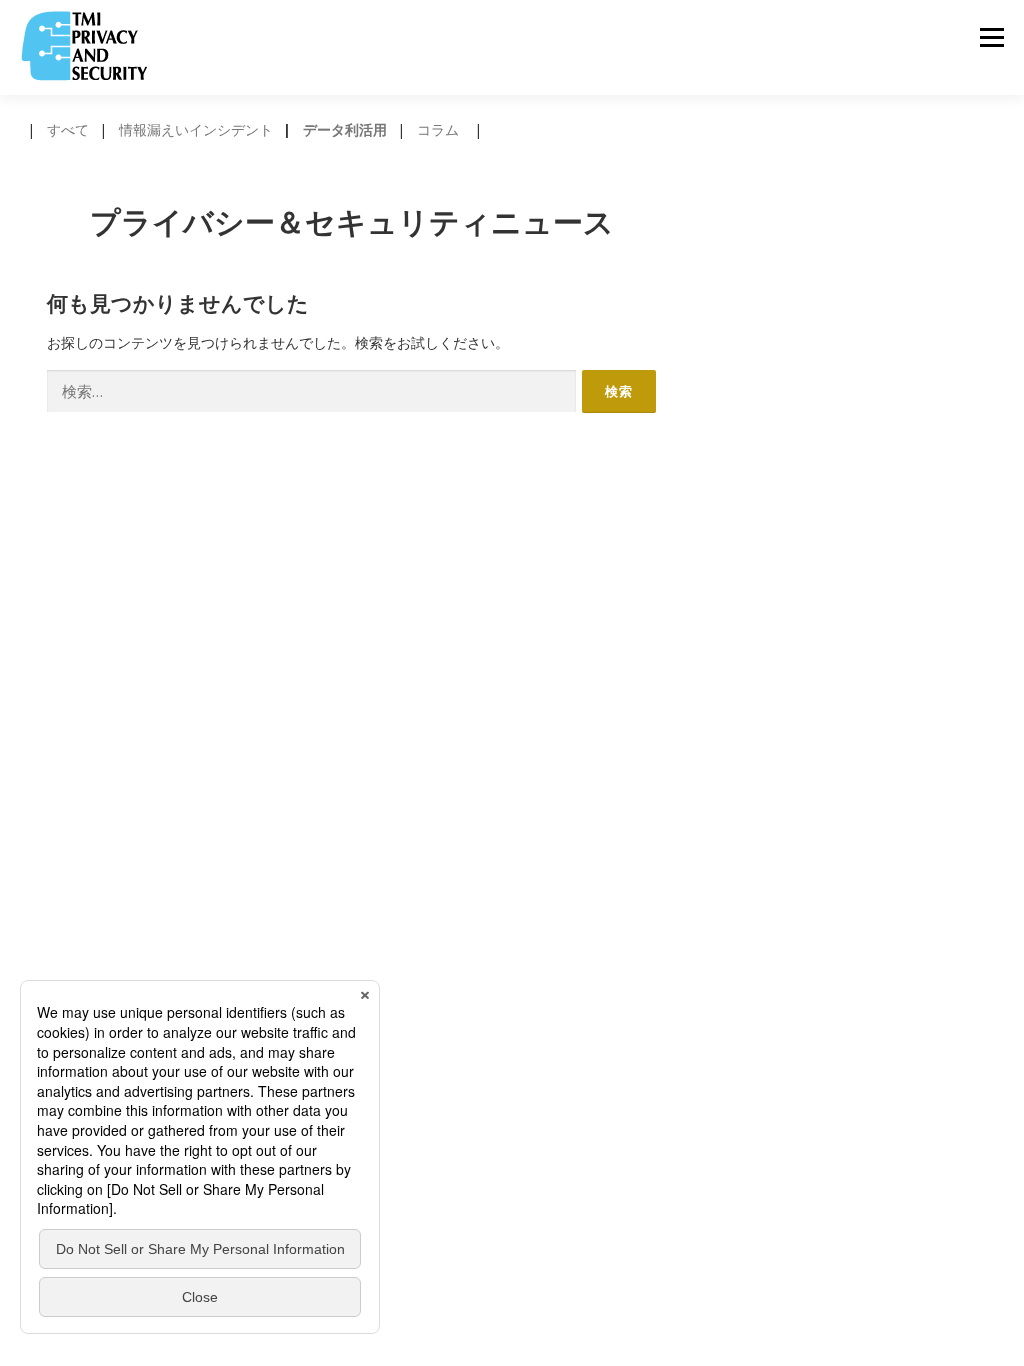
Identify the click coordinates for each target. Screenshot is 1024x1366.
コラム (438, 129)
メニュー (991, 37)
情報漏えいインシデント (196, 129)
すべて (68, 129)
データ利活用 (345, 129)
